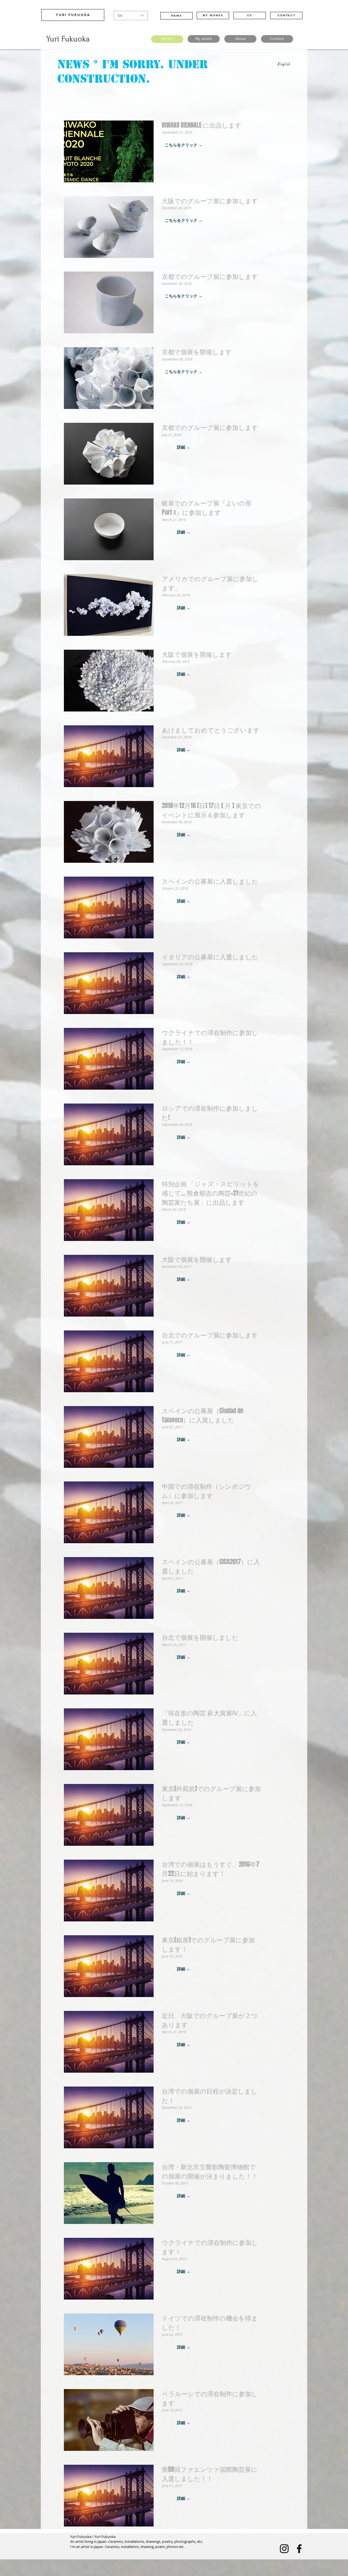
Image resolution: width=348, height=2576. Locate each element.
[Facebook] (299, 2549)
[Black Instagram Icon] (284, 2549)
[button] (184, 145)
